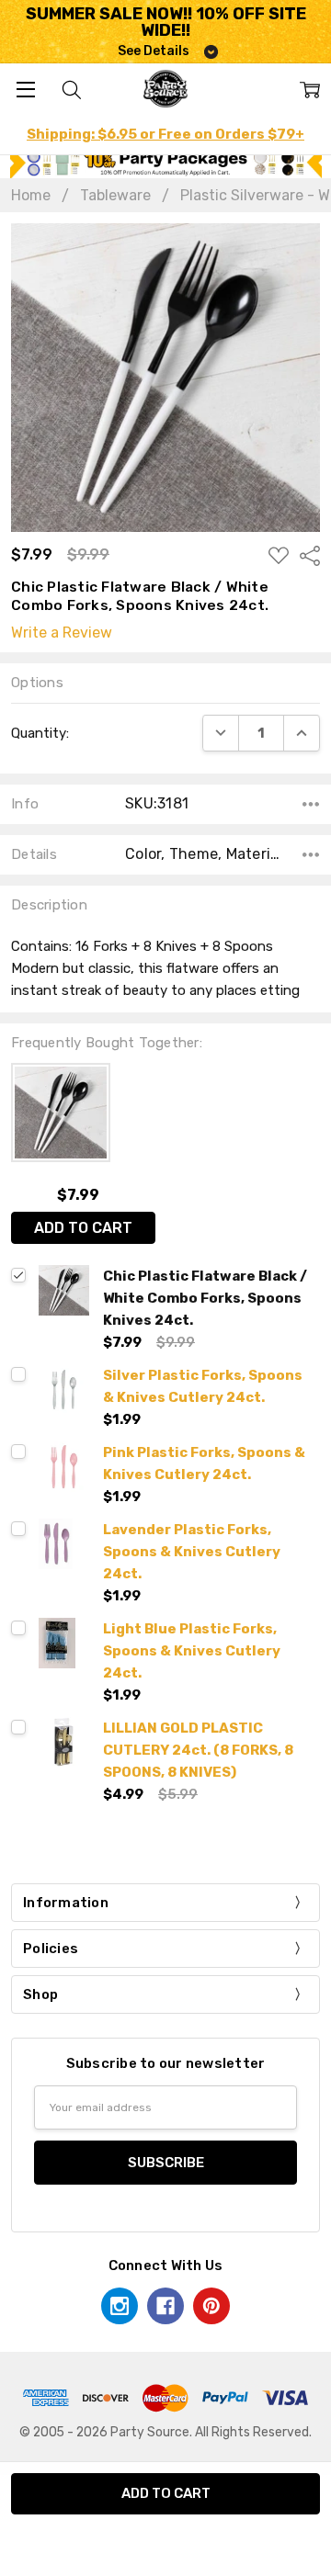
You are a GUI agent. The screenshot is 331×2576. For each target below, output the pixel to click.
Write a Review (62, 633)
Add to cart (83, 1228)
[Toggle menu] (25, 89)
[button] (166, 163)
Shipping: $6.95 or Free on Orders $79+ (165, 134)
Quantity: (40, 733)
